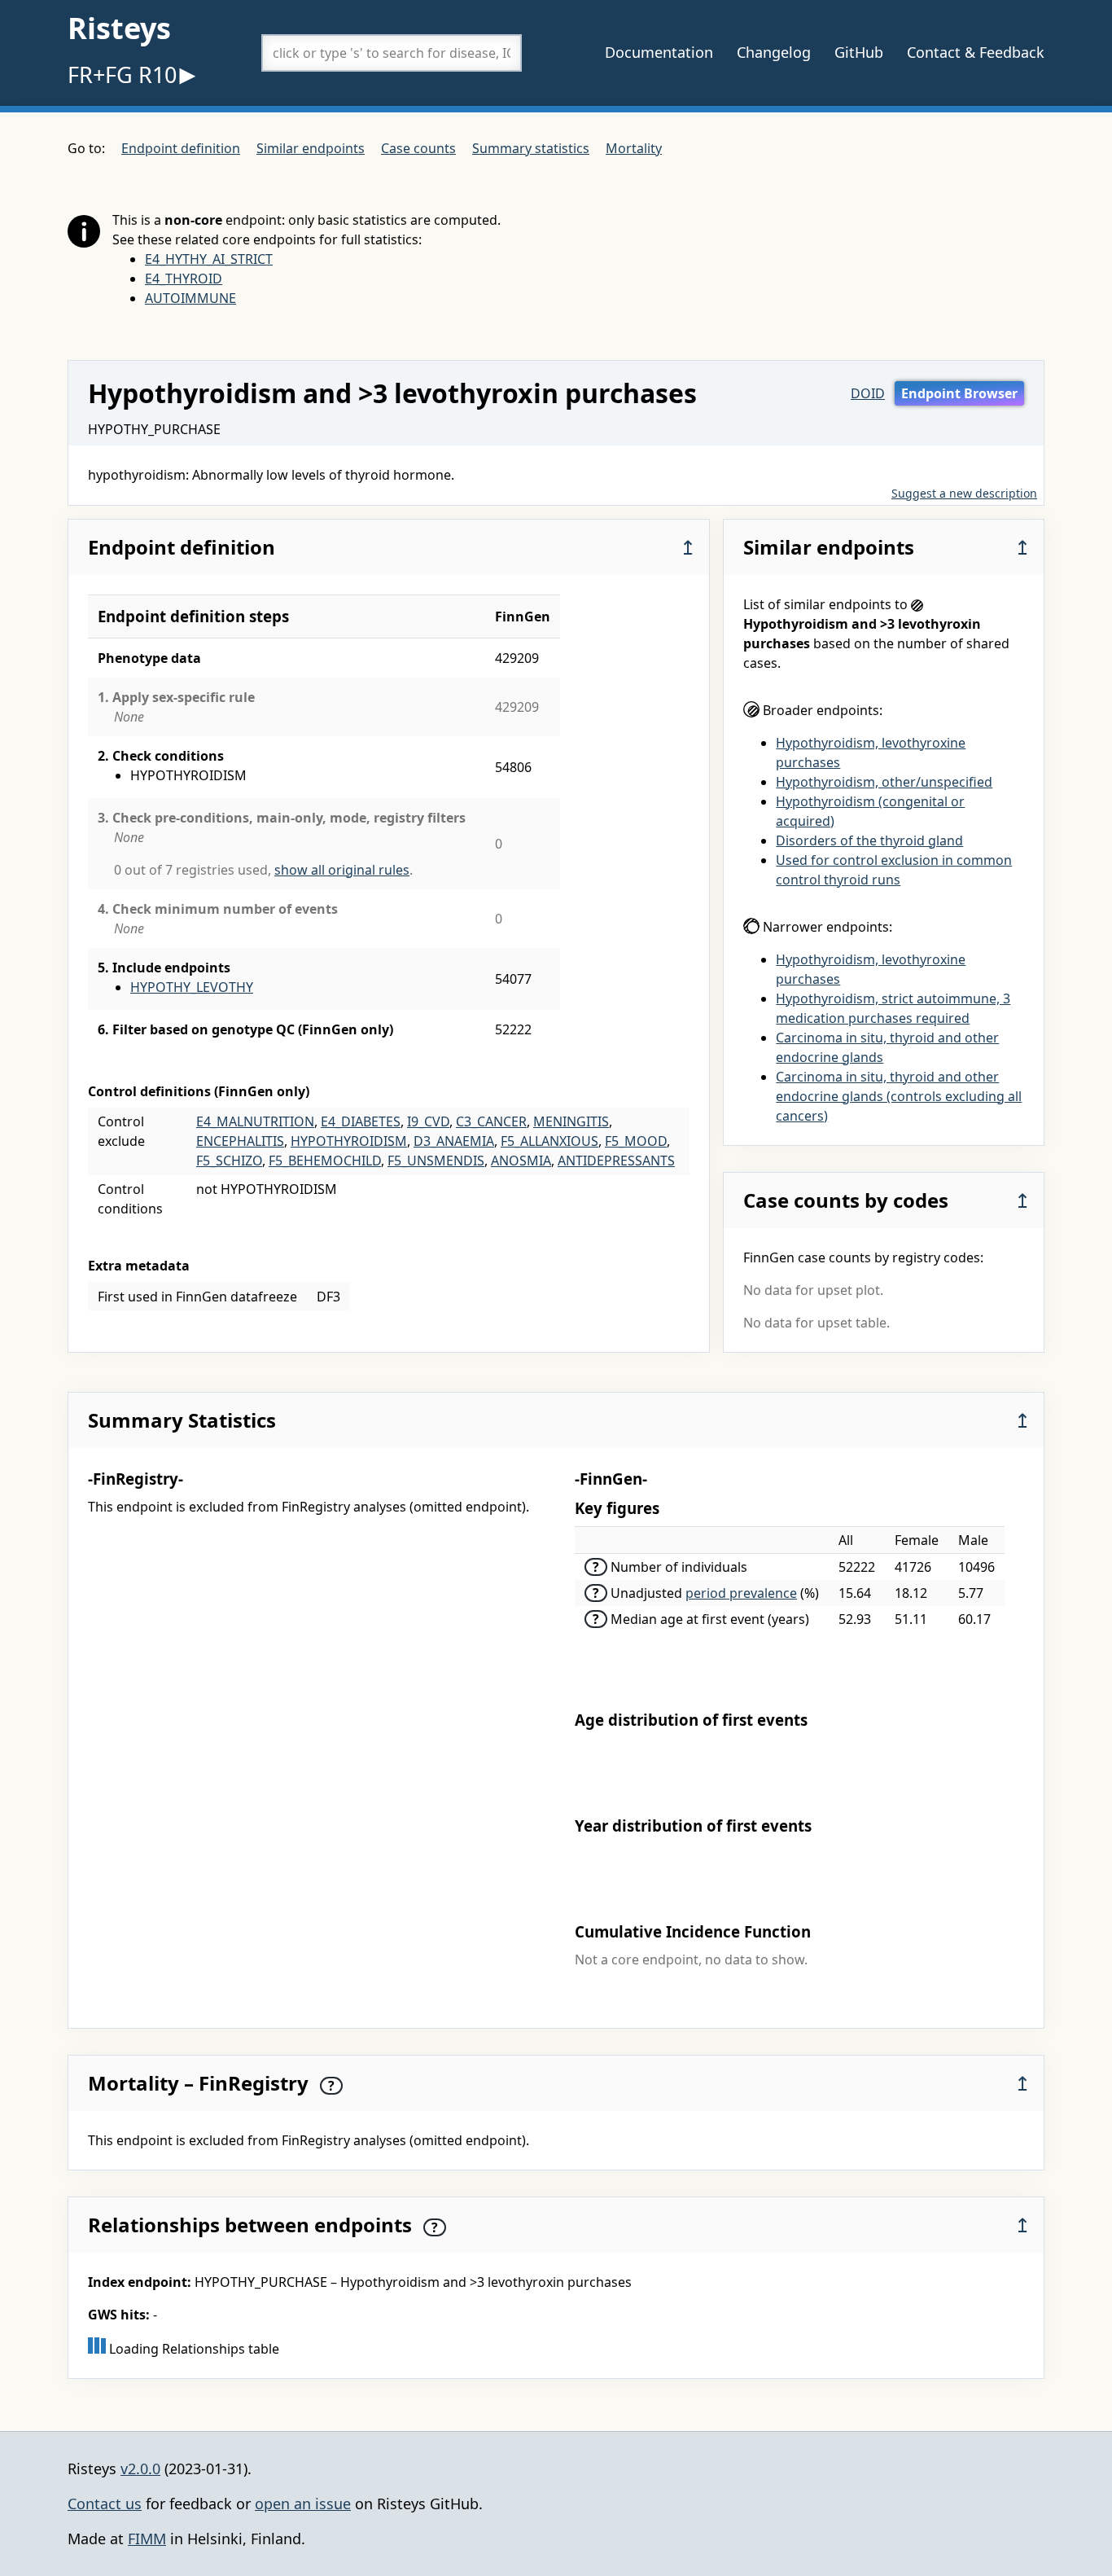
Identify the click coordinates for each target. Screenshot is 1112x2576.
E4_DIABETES (361, 1121)
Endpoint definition (181, 148)
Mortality (634, 148)
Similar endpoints (311, 148)
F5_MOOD (636, 1141)
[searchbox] (392, 53)
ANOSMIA (521, 1161)
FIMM (147, 2539)
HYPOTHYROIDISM (349, 1141)
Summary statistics (531, 148)
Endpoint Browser (959, 393)
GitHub (859, 52)
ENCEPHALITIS (240, 1141)
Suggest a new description (964, 493)
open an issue (303, 2504)
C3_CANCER (491, 1121)
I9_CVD (428, 1121)
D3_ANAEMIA (454, 1141)
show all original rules (342, 870)
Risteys (119, 28)
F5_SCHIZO (229, 1161)
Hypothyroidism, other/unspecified (884, 782)
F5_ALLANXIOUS (549, 1141)
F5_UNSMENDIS (436, 1161)
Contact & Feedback (976, 52)
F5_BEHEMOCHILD (325, 1161)
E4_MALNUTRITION (255, 1121)
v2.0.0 (140, 2468)
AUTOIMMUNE (190, 298)
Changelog (774, 52)
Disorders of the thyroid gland (869, 840)
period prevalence (741, 1593)
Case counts (418, 148)
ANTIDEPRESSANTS (616, 1161)
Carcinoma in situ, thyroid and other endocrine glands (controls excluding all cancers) (899, 1096)
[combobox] (392, 53)
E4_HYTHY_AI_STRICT (209, 259)
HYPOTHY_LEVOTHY (192, 987)
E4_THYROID (184, 279)
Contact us (105, 2504)
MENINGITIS (571, 1121)
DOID (868, 393)
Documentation (659, 52)
